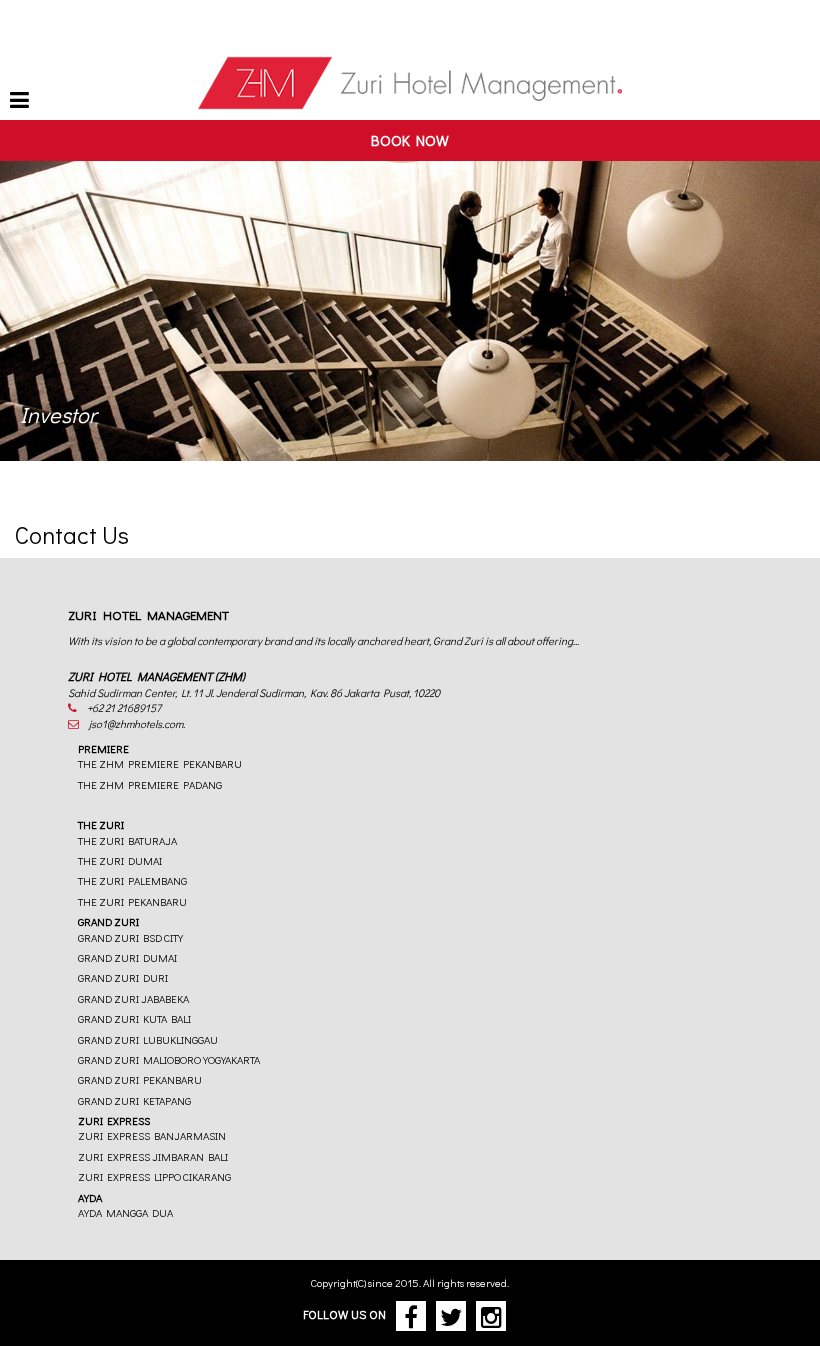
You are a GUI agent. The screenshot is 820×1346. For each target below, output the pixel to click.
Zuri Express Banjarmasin (152, 1135)
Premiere (103, 748)
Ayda (90, 1197)
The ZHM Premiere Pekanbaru (160, 763)
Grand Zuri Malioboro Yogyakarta (169, 1059)
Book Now (410, 140)
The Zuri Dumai (120, 860)
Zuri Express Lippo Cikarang (154, 1176)
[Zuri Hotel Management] (409, 85)
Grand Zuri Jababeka (133, 998)
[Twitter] (453, 1314)
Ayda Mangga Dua (125, 1212)
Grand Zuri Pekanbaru (140, 1079)
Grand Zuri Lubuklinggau (148, 1039)
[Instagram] (493, 1314)
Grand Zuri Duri (123, 977)
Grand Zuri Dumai (127, 957)
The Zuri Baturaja (127, 840)
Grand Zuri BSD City (130, 937)
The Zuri (101, 824)
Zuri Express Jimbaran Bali (153, 1156)
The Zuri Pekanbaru (132, 901)
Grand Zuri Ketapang (134, 1100)
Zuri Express (114, 1120)
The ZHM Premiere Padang (150, 784)
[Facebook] (413, 1314)
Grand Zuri (108, 921)
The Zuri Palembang (132, 880)
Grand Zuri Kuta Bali (134, 1018)
